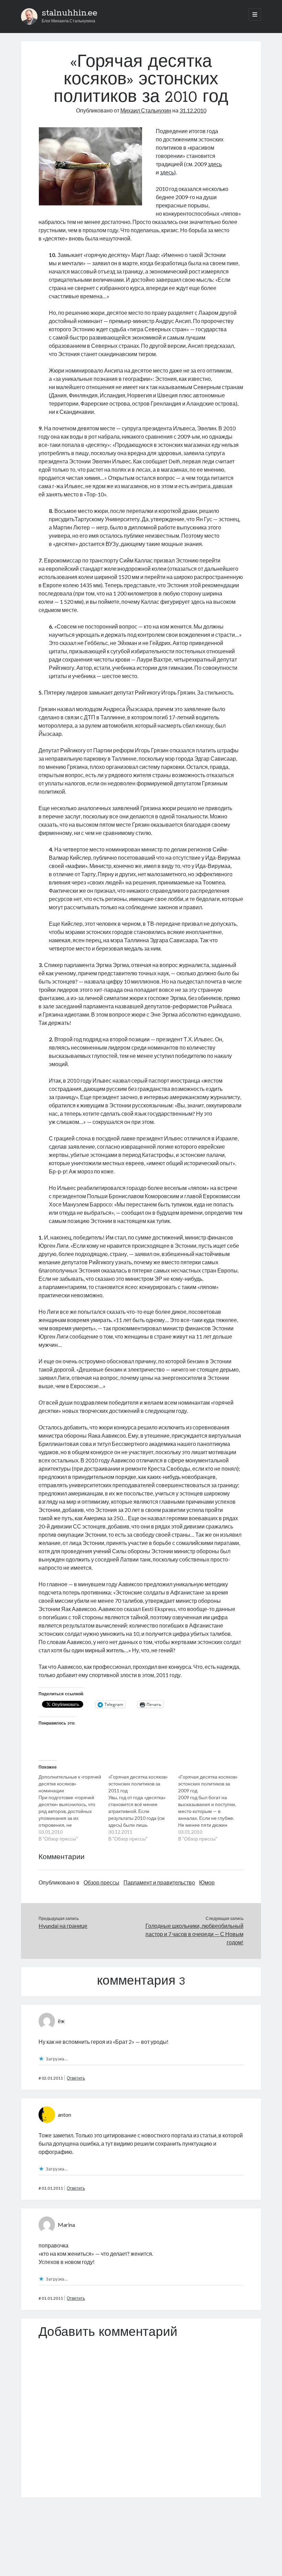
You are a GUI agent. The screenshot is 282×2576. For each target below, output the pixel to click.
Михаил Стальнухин (146, 110)
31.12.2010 (193, 110)
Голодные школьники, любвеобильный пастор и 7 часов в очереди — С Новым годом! (194, 1934)
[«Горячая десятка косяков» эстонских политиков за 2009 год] (213, 1808)
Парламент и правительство (159, 1882)
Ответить (76, 2078)
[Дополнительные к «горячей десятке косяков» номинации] (73, 1808)
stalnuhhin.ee (69, 13)
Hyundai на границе (63, 1926)
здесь (215, 164)
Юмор (207, 1882)
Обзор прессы (101, 1882)
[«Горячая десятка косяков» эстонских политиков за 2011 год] (143, 1808)
